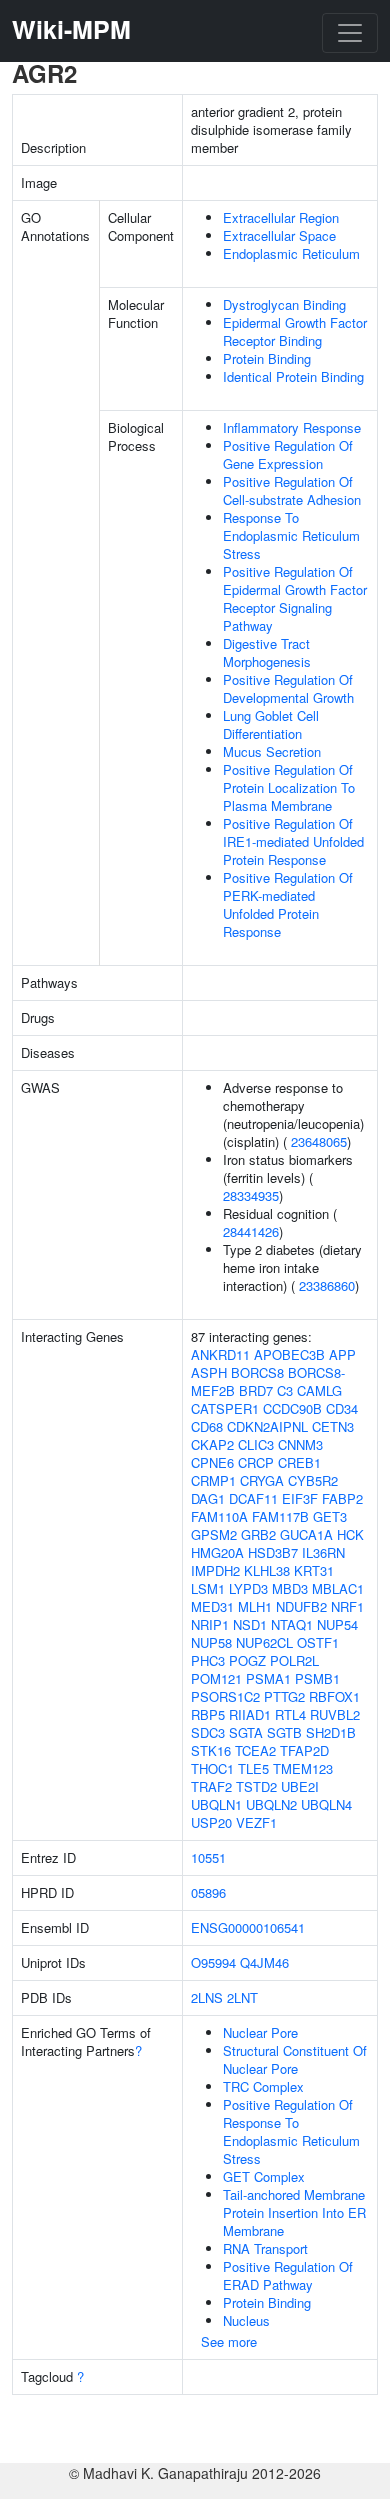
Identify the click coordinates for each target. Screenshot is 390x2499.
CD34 (342, 1408)
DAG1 (208, 1498)
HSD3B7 (273, 1552)
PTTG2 (284, 1696)
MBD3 (290, 1588)
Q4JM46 (264, 1962)
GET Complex (264, 2176)
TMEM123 (303, 1768)
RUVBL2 (335, 1714)
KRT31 (314, 1570)
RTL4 (290, 1714)
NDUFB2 (301, 1606)
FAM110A (219, 1516)
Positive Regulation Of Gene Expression (288, 454)
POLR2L (294, 1660)
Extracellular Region (281, 217)
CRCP (256, 1462)
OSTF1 (318, 1642)
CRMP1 (213, 1480)
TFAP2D (304, 1750)
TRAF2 (211, 1786)
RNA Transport (265, 2248)
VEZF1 (256, 1822)
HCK (350, 1534)
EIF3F (300, 1498)
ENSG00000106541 (248, 1927)
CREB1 (299, 1462)
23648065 (319, 1141)
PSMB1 (317, 1678)
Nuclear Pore (260, 2032)
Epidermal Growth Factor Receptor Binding (295, 331)
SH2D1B (331, 1732)
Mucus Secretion (272, 751)
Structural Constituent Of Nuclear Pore (295, 2059)
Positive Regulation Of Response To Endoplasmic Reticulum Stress (291, 2131)
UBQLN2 (271, 1804)
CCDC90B (292, 1408)
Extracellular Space (279, 235)
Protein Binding (267, 358)
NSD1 (250, 1624)
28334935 (251, 1195)
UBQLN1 (216, 1804)
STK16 (211, 1750)
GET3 (330, 1516)
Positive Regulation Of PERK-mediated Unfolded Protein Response (288, 904)
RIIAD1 (250, 1714)
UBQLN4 (326, 1804)
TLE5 (253, 1768)
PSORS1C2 (225, 1696)
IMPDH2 (215, 1570)
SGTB (284, 1732)
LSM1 (208, 1588)
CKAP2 (212, 1444)
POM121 (216, 1678)
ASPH (209, 1372)
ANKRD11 (220, 1354)
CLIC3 (256, 1444)
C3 (285, 1390)
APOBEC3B (289, 1354)
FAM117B (280, 1516)
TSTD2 (256, 1786)
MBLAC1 (338, 1588)
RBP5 (208, 1714)
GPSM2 (214, 1534)
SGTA (246, 1732)
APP (342, 1354)
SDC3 (208, 1732)
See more (229, 2341)
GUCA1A (306, 1534)
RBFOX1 (334, 1696)
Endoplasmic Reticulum (291, 253)
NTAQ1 (292, 1624)
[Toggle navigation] (350, 33)
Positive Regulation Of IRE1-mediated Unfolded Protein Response (293, 841)
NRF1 (347, 1606)
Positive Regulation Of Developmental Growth (288, 688)
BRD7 (256, 1390)
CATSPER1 (225, 1408)
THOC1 (212, 1768)
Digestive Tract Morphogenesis (267, 652)
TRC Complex (263, 2086)
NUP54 (337, 1624)
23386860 (327, 1285)
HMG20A (217, 1552)
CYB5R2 (313, 1480)
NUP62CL (264, 1642)
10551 (208, 1857)
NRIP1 (210, 1624)
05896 (208, 1892)
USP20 (211, 1822)
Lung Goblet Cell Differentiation (271, 724)
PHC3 (208, 1660)
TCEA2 (255, 1750)
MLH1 (255, 1606)
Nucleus (246, 2320)
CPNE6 (212, 1462)
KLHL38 (267, 1570)
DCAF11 (253, 1498)
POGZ (247, 1660)
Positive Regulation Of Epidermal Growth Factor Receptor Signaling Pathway (295, 598)
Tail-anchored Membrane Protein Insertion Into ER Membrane (294, 2212)
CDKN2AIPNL (267, 1426)
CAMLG (319, 1390)
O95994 (213, 1962)
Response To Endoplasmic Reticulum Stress (291, 535)
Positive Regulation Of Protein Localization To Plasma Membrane (289, 787)
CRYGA (262, 1480)
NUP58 (211, 1642)
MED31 (212, 1606)
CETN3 (333, 1426)
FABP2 (342, 1498)
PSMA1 (268, 1678)
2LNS (207, 1997)
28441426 (251, 1231)
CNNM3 (300, 1444)
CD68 (207, 1426)
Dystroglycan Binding (284, 304)
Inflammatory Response (292, 427)
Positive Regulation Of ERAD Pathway (288, 2275)
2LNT (242, 1997)
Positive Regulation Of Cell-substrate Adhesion (292, 490)
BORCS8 (257, 1372)
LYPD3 (248, 1588)
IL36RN (323, 1552)
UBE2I (300, 1786)
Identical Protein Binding (293, 376)
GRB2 (258, 1534)
